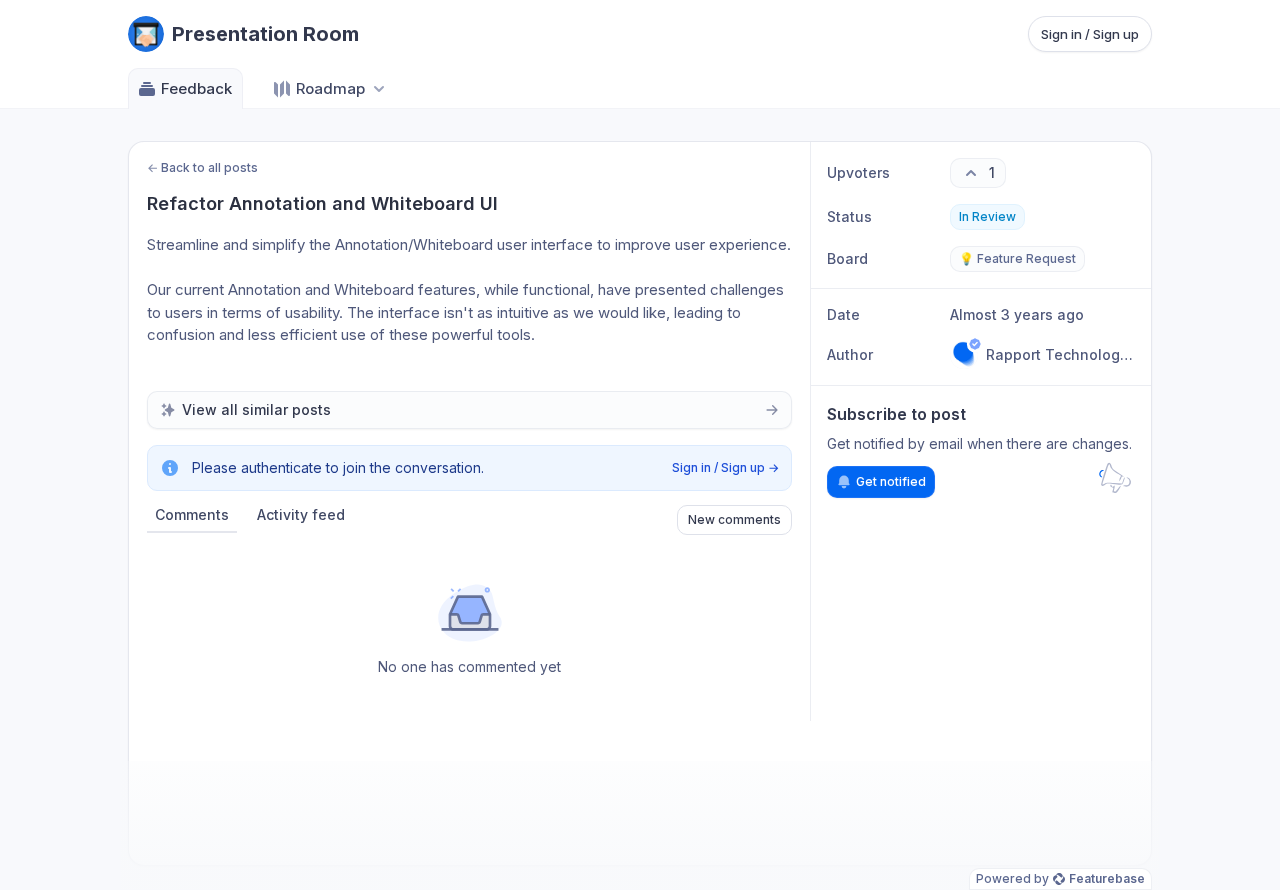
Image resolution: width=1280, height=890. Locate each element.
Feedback (196, 88)
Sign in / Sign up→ (725, 467)
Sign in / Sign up (1090, 34)
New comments (734, 519)
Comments (192, 514)
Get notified (891, 481)
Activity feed (301, 514)
